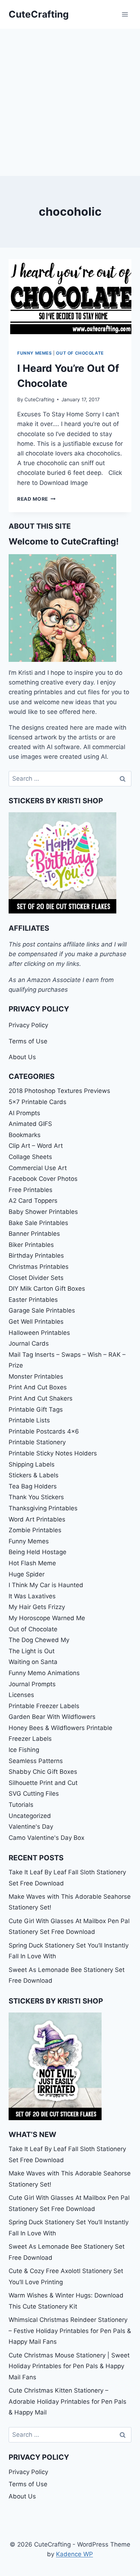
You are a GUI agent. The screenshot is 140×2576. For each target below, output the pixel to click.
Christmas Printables (39, 1267)
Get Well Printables (36, 1322)
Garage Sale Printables (42, 1310)
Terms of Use (28, 1041)
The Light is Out (32, 1651)
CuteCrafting (39, 399)
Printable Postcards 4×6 (44, 1431)
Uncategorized (30, 1816)
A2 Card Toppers (33, 1201)
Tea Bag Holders (33, 1486)
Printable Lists (29, 1420)
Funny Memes (35, 353)
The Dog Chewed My (39, 1640)
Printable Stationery (37, 1442)
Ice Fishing (24, 1750)
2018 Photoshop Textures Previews (59, 1091)
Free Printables (31, 1190)
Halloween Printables (39, 1333)
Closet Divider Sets (36, 1278)
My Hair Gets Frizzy (37, 1607)
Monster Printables (36, 1376)
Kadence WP (74, 2554)
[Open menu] (125, 14)
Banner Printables (34, 1234)
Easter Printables (33, 1300)
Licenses (21, 1695)
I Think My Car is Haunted (46, 1585)
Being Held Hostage (38, 1552)
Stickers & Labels (34, 1475)
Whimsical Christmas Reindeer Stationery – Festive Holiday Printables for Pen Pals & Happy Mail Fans (70, 2331)
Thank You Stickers (36, 1497)
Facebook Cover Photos (43, 1179)
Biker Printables (31, 1245)
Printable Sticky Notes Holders (53, 1453)
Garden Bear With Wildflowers (52, 1717)
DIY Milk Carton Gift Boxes (47, 1289)
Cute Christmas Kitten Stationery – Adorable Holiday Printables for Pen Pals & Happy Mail (67, 2401)
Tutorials (21, 1805)
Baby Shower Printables (43, 1212)
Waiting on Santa (33, 1662)
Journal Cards (29, 1343)
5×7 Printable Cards (38, 1102)
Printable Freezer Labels (44, 1706)
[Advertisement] (70, 102)
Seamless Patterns (36, 1761)
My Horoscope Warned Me (47, 1618)
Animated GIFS (30, 1124)
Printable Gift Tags (36, 1409)
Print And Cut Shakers (41, 1398)
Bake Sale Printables (38, 1223)
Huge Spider (27, 1574)
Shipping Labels (32, 1464)
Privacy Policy (28, 1025)
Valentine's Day (31, 1827)
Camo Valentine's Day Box (46, 1838)
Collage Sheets (30, 1157)
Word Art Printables (37, 1519)
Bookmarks (25, 1135)
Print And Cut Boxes (38, 1387)
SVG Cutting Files (34, 1794)
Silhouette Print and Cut (43, 1783)
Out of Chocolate (80, 353)
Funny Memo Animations (44, 1673)
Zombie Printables (35, 1530)
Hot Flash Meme (32, 1563)
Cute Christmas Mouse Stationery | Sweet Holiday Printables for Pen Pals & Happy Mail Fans (69, 2366)
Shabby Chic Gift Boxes (43, 1772)
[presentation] (70, 300)
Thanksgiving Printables (43, 1508)
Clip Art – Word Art (36, 1146)
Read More (36, 499)
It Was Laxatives (32, 1596)
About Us (22, 1057)
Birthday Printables (36, 1256)
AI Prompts (24, 1113)
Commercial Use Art (38, 1168)
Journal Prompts (32, 1684)
